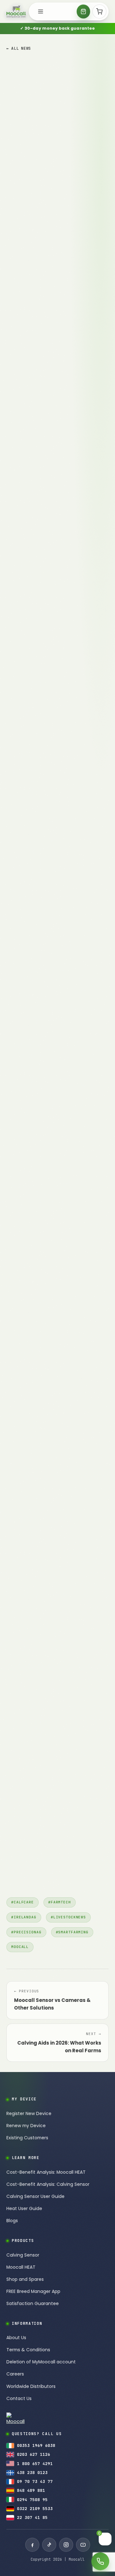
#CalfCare (23, 1902)
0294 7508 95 (32, 2500)
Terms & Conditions (28, 2350)
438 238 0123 (32, 2473)
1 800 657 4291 (35, 2464)
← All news (19, 48)
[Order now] (83, 11)
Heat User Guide (24, 2209)
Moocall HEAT (21, 2267)
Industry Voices (27, 362)
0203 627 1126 (34, 2454)
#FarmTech (60, 1902)
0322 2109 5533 (35, 2509)
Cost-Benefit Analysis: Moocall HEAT (46, 2172)
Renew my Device (26, 2126)
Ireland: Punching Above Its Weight (49, 326)
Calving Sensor (23, 2255)
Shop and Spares (25, 2279)
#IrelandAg (24, 1917)
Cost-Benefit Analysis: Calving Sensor (48, 2184)
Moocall (20, 1947)
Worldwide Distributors (31, 2386)
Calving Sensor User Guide (35, 2197)
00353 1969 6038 (36, 2445)
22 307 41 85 (32, 2518)
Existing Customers (27, 2138)
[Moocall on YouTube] (83, 2545)
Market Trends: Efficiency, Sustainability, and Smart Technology (55, 316)
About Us (16, 2338)
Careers (15, 2374)
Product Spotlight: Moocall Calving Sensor (50, 344)
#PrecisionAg (26, 1932)
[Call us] (100, 2561)
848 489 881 (31, 2490)
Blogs (12, 2221)
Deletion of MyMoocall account (41, 2362)
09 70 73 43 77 (35, 2481)
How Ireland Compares (36, 334)
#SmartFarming (72, 1932)
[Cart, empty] (99, 11)
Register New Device (29, 2114)
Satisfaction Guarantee (33, 2304)
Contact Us (19, 2399)
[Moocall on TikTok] (49, 2545)
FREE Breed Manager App (33, 2291)
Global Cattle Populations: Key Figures (53, 305)
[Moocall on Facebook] (32, 2545)
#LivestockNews (68, 1917)
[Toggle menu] (41, 11)
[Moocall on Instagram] (66, 2545)
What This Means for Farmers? (45, 355)
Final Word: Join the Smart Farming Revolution (50, 373)
